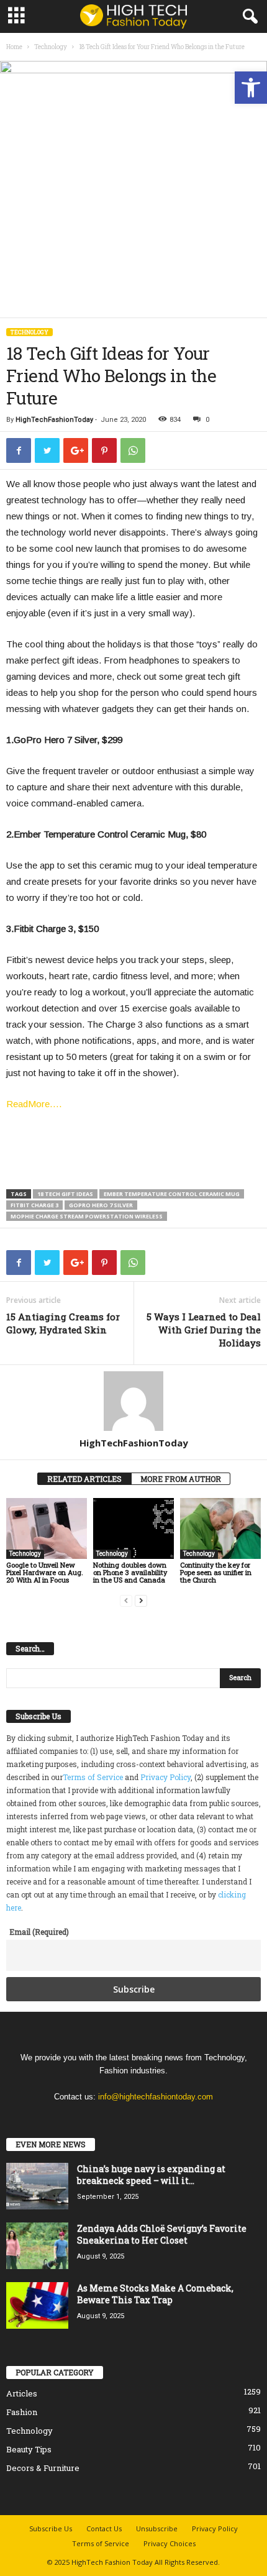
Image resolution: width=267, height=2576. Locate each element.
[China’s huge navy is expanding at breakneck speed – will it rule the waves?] (37, 2186)
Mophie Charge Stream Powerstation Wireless (87, 1216)
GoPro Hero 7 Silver (101, 1205)
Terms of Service (93, 1777)
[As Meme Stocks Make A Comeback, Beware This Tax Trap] (37, 2305)
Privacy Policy (165, 1777)
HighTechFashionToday (54, 420)
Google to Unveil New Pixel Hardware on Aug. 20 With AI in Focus (45, 1572)
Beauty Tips (29, 2449)
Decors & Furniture (43, 2468)
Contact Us (104, 2528)
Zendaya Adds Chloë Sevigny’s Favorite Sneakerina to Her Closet (162, 2234)
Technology (51, 47)
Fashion (22, 2412)
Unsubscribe (157, 2528)
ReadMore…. (34, 1104)
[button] (251, 88)
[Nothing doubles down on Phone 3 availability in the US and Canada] (133, 1528)
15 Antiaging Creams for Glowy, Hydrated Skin (63, 1323)
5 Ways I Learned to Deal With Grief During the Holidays (204, 1330)
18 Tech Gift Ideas (65, 1194)
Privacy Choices (170, 2543)
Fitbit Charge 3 (34, 1205)
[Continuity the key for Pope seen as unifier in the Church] (220, 1528)
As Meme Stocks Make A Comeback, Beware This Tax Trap (155, 2294)
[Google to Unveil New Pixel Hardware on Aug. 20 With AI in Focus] (47, 1528)
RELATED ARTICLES (84, 1479)
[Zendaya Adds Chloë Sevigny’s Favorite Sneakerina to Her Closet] (37, 2246)
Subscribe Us (51, 2528)
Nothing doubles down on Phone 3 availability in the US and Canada (130, 1572)
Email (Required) (39, 1932)
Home (14, 47)
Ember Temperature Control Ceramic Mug (172, 1194)
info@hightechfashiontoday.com (156, 2097)
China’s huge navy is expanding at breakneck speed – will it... (151, 2175)
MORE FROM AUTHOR (181, 1479)
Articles (22, 2393)
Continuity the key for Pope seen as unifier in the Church (216, 1572)
